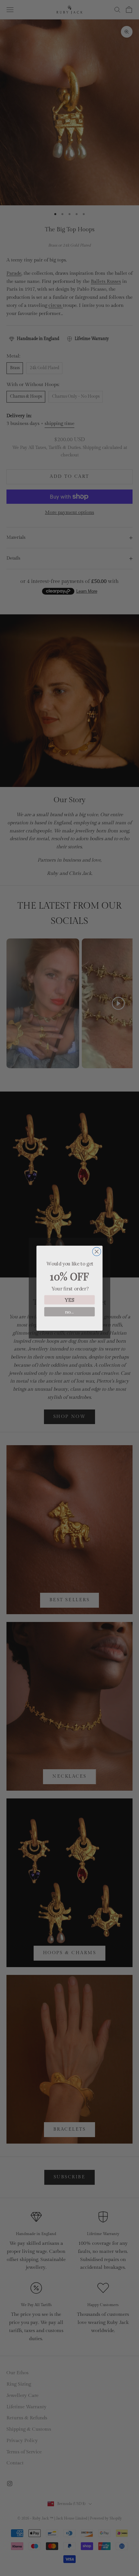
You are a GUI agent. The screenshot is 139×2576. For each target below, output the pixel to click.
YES (70, 1300)
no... (69, 1312)
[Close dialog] (97, 1252)
